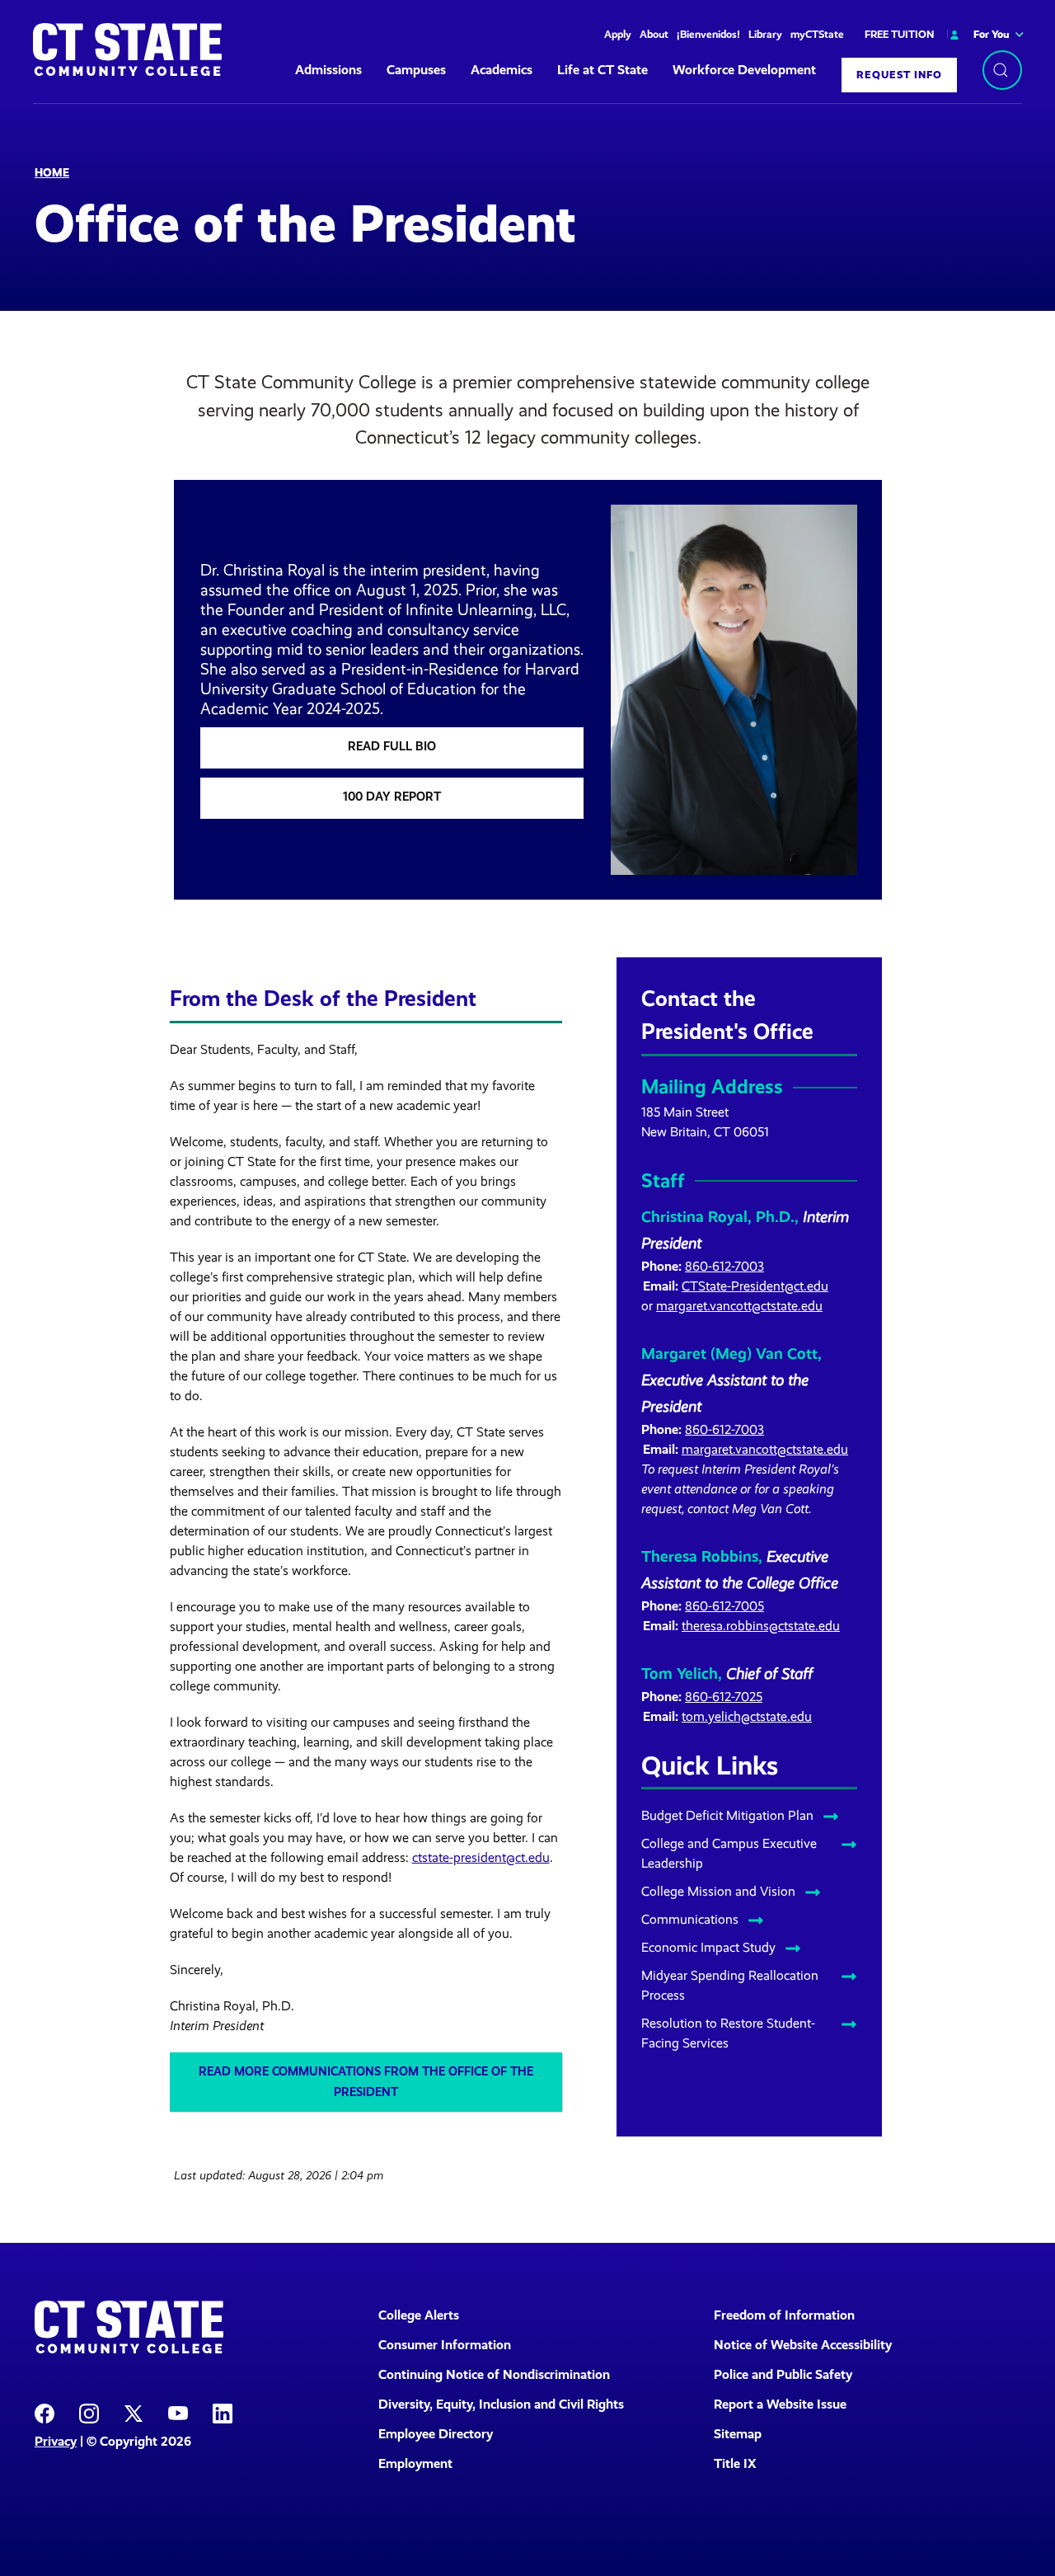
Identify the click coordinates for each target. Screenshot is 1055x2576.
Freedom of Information (784, 2315)
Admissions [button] (328, 70)
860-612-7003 (724, 1266)
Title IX (735, 2463)
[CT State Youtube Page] (178, 2412)
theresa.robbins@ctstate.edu (761, 1626)
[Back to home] (127, 49)
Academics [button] (502, 70)
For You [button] (992, 34)
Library (765, 34)
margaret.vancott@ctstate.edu (739, 1306)
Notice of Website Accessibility (803, 2345)
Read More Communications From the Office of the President (366, 2082)
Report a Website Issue (780, 2404)
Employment (415, 2463)
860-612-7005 (724, 1606)
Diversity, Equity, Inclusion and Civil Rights (501, 2404)
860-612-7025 (724, 1697)
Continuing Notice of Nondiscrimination (494, 2374)
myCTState (817, 34)
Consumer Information (445, 2345)
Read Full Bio (392, 746)
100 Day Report (392, 797)
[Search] (1002, 70)
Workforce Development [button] (744, 70)
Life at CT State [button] (603, 70)
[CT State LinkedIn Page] (223, 2412)
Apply (618, 34)
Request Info (899, 75)
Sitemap (738, 2434)
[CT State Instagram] (89, 2412)
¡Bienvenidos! (708, 34)
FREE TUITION (899, 34)
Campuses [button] (416, 70)
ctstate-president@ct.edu (481, 1857)
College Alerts (419, 2315)
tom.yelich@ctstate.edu (747, 1716)
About (654, 34)
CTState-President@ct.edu (755, 1286)
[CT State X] (134, 2412)
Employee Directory (436, 2434)
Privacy (56, 2441)
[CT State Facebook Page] (45, 2412)
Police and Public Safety (783, 2374)
